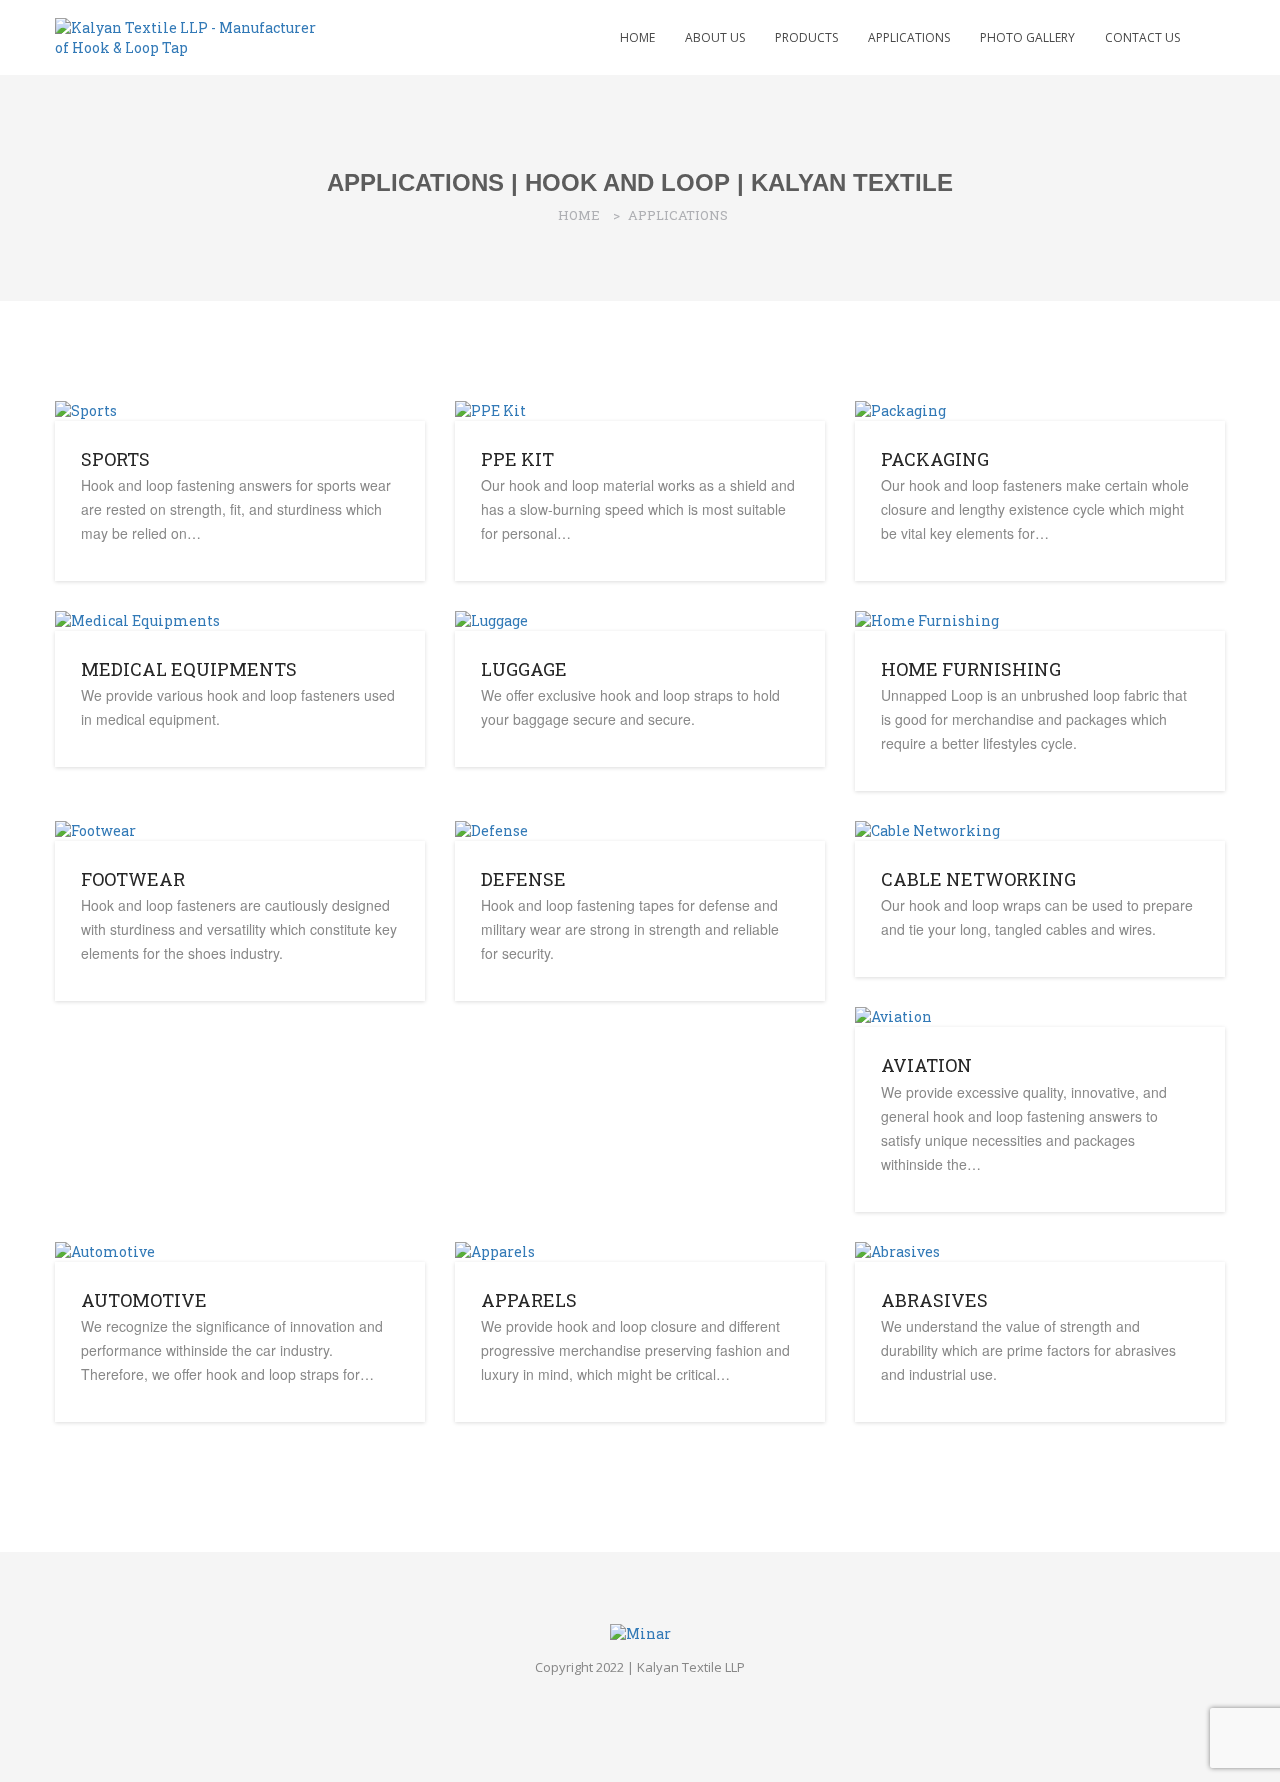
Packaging (935, 459)
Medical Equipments (189, 669)
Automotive (144, 1300)
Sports (115, 459)
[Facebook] (624, 1698)
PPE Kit (517, 459)
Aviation (926, 1065)
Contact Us (1142, 37)
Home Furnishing (971, 669)
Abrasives (934, 1300)
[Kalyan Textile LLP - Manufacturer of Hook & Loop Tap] (190, 35)
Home (637, 37)
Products (806, 37)
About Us (715, 37)
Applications (909, 37)
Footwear (133, 879)
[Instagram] (656, 1698)
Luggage (524, 669)
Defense (523, 879)
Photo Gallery (1027, 37)
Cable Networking (978, 879)
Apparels (529, 1300)
